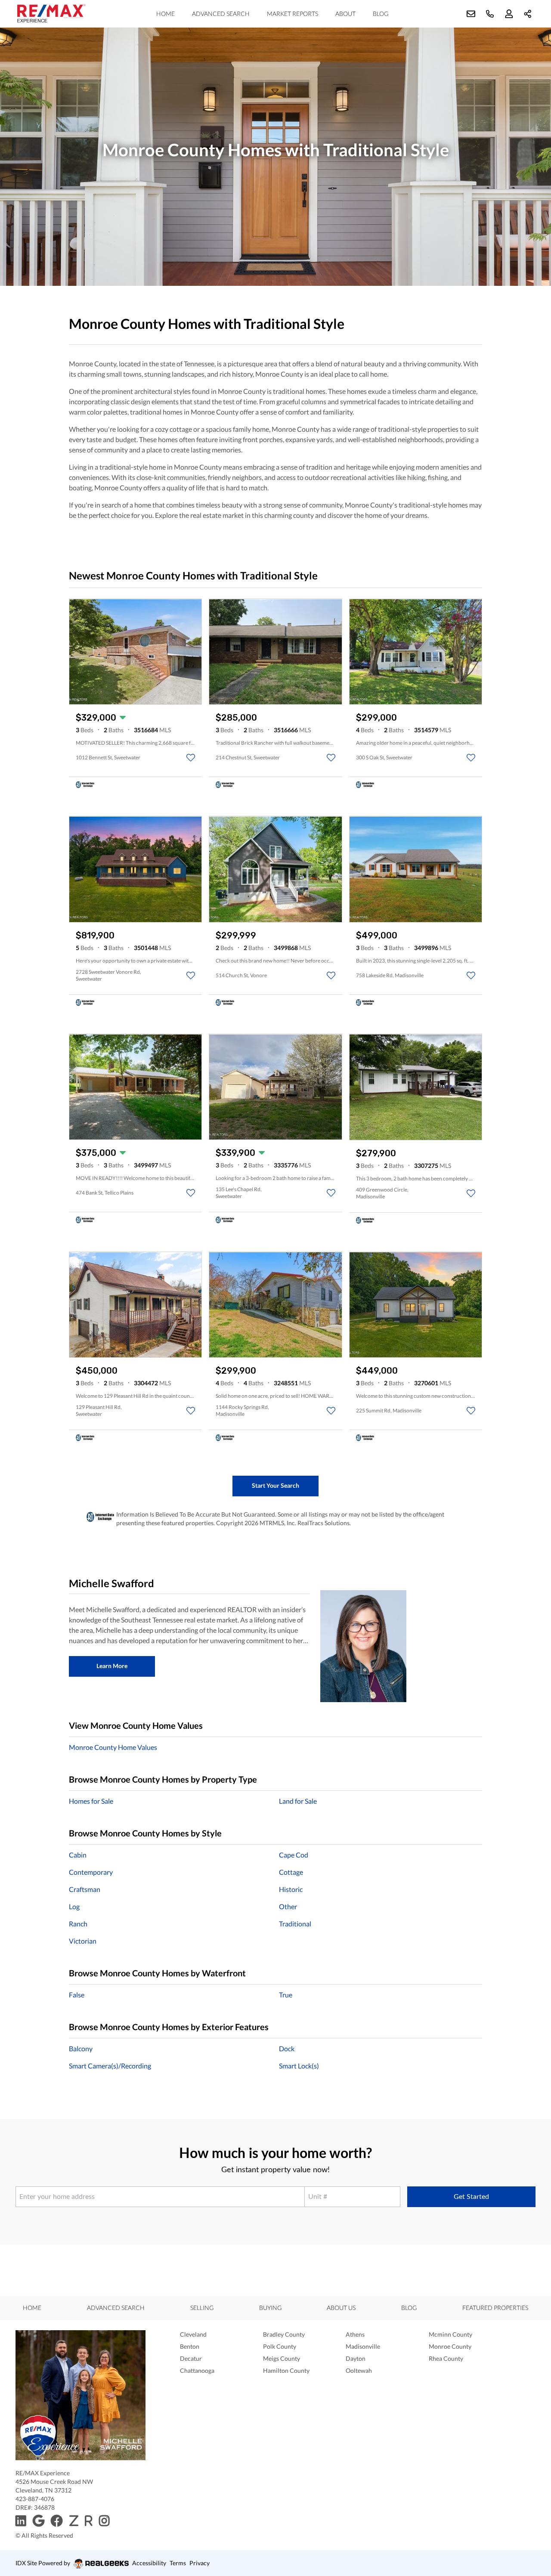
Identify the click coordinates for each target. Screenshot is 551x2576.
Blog (381, 14)
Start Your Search (275, 1485)
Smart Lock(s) (299, 2066)
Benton (190, 2346)
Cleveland (193, 2334)
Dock (287, 2048)
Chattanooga (197, 2370)
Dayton (356, 2358)
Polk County (280, 2346)
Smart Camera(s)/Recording (110, 2066)
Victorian (83, 1941)
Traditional (295, 1924)
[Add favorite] (191, 758)
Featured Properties (495, 2308)
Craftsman (85, 1889)
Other (288, 1906)
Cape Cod (294, 1855)
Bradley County (284, 2334)
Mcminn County (450, 2334)
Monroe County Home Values (113, 1747)
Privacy (200, 2563)
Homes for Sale (91, 1801)
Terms (178, 2563)
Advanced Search (221, 14)
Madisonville (363, 2346)
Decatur (191, 2358)
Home (166, 14)
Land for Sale (298, 1801)
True (286, 1995)
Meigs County (282, 2358)
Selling (202, 2308)
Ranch (78, 1924)
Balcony (81, 2048)
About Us (341, 2308)
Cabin (78, 1855)
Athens (355, 2334)
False (77, 1995)
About (345, 14)
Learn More (112, 1666)
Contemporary (91, 1872)
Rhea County (446, 2358)
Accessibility (149, 2563)
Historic (291, 1889)
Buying (270, 2308)
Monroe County (450, 2346)
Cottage (291, 1872)
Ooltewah (359, 2370)
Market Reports (293, 14)
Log (74, 1906)
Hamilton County (286, 2370)
